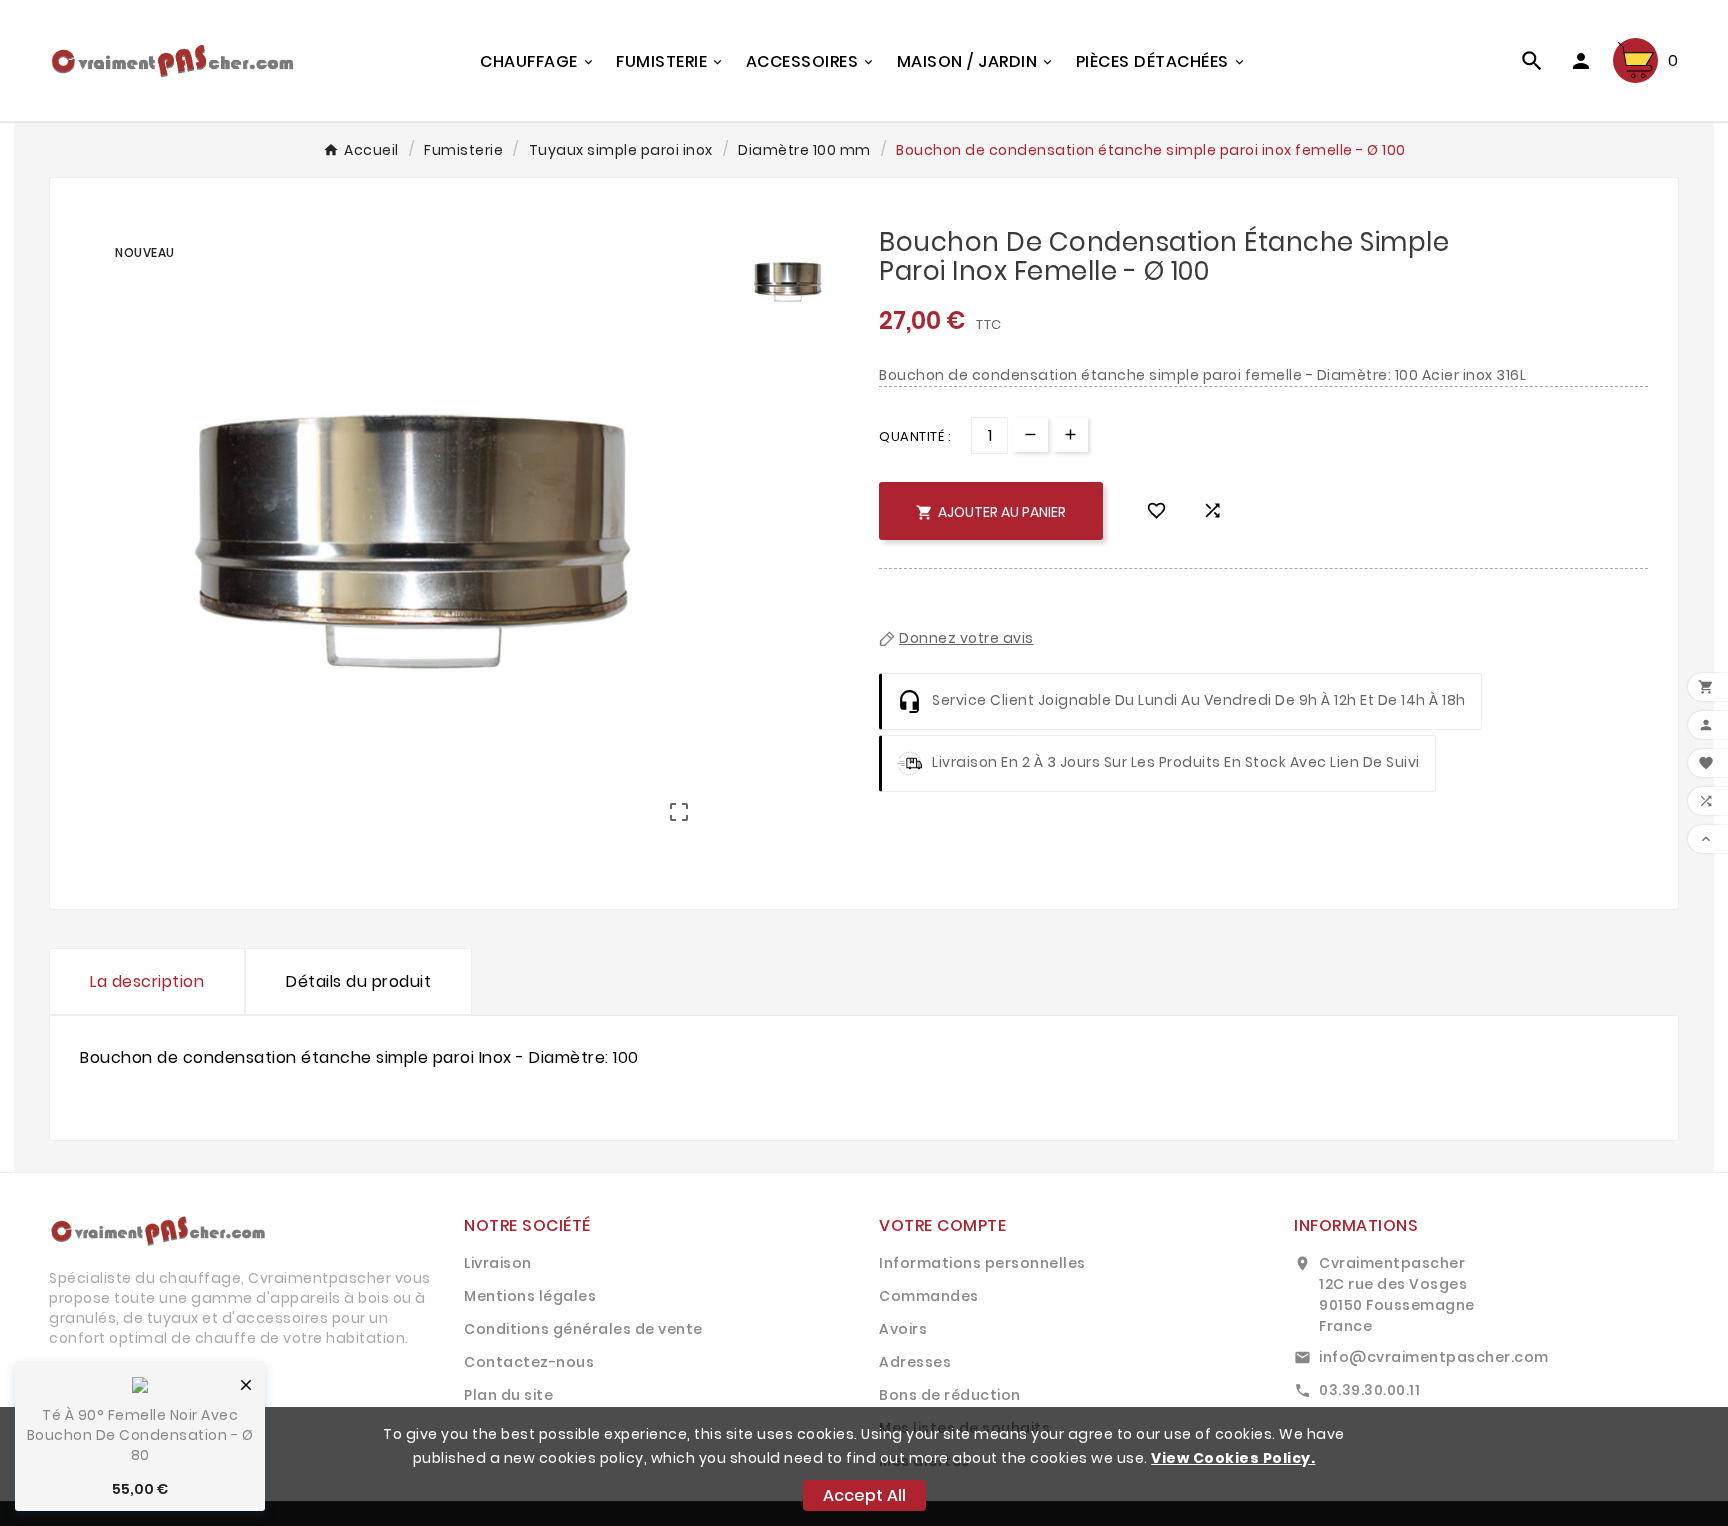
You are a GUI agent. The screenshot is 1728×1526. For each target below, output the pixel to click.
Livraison (498, 1263)
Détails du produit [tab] (358, 981)
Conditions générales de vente (583, 1329)
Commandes (929, 1296)
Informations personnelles (982, 1263)
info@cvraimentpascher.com (1434, 1357)
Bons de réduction (950, 1395)
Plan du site (508, 1395)
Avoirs (903, 1329)
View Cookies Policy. (1233, 1458)
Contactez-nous (529, 1362)
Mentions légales (530, 1296)
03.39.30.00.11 (1369, 1390)
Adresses (915, 1362)
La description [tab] (147, 981)
